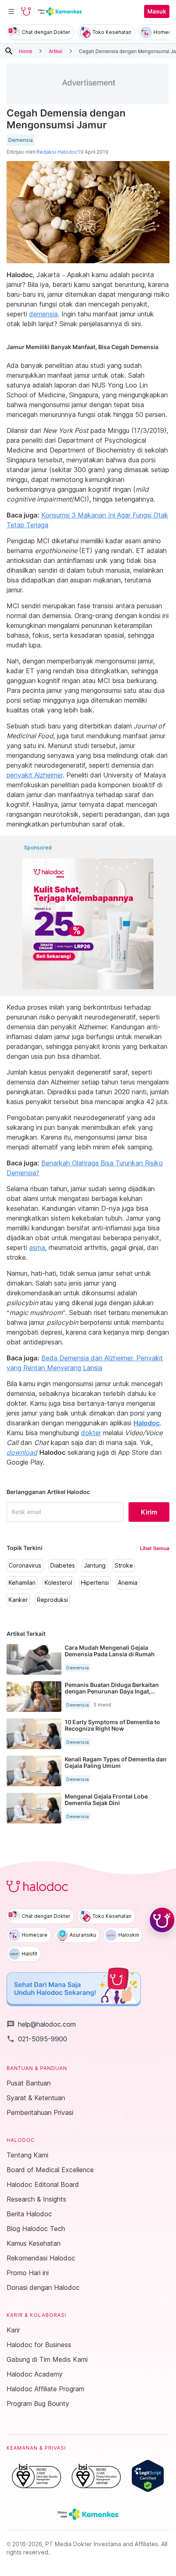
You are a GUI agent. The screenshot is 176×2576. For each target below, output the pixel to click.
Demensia (20, 140)
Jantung (95, 1566)
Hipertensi (95, 1583)
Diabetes (63, 1566)
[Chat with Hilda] (162, 1920)
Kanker (18, 1600)
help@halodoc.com (41, 2024)
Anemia (128, 1583)
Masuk (157, 11)
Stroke (124, 1566)
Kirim (149, 1512)
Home (26, 51)
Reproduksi (52, 1600)
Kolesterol (58, 1583)
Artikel (56, 51)
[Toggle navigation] (11, 11)
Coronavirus (25, 1566)
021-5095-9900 (37, 2039)
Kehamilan (22, 1583)
